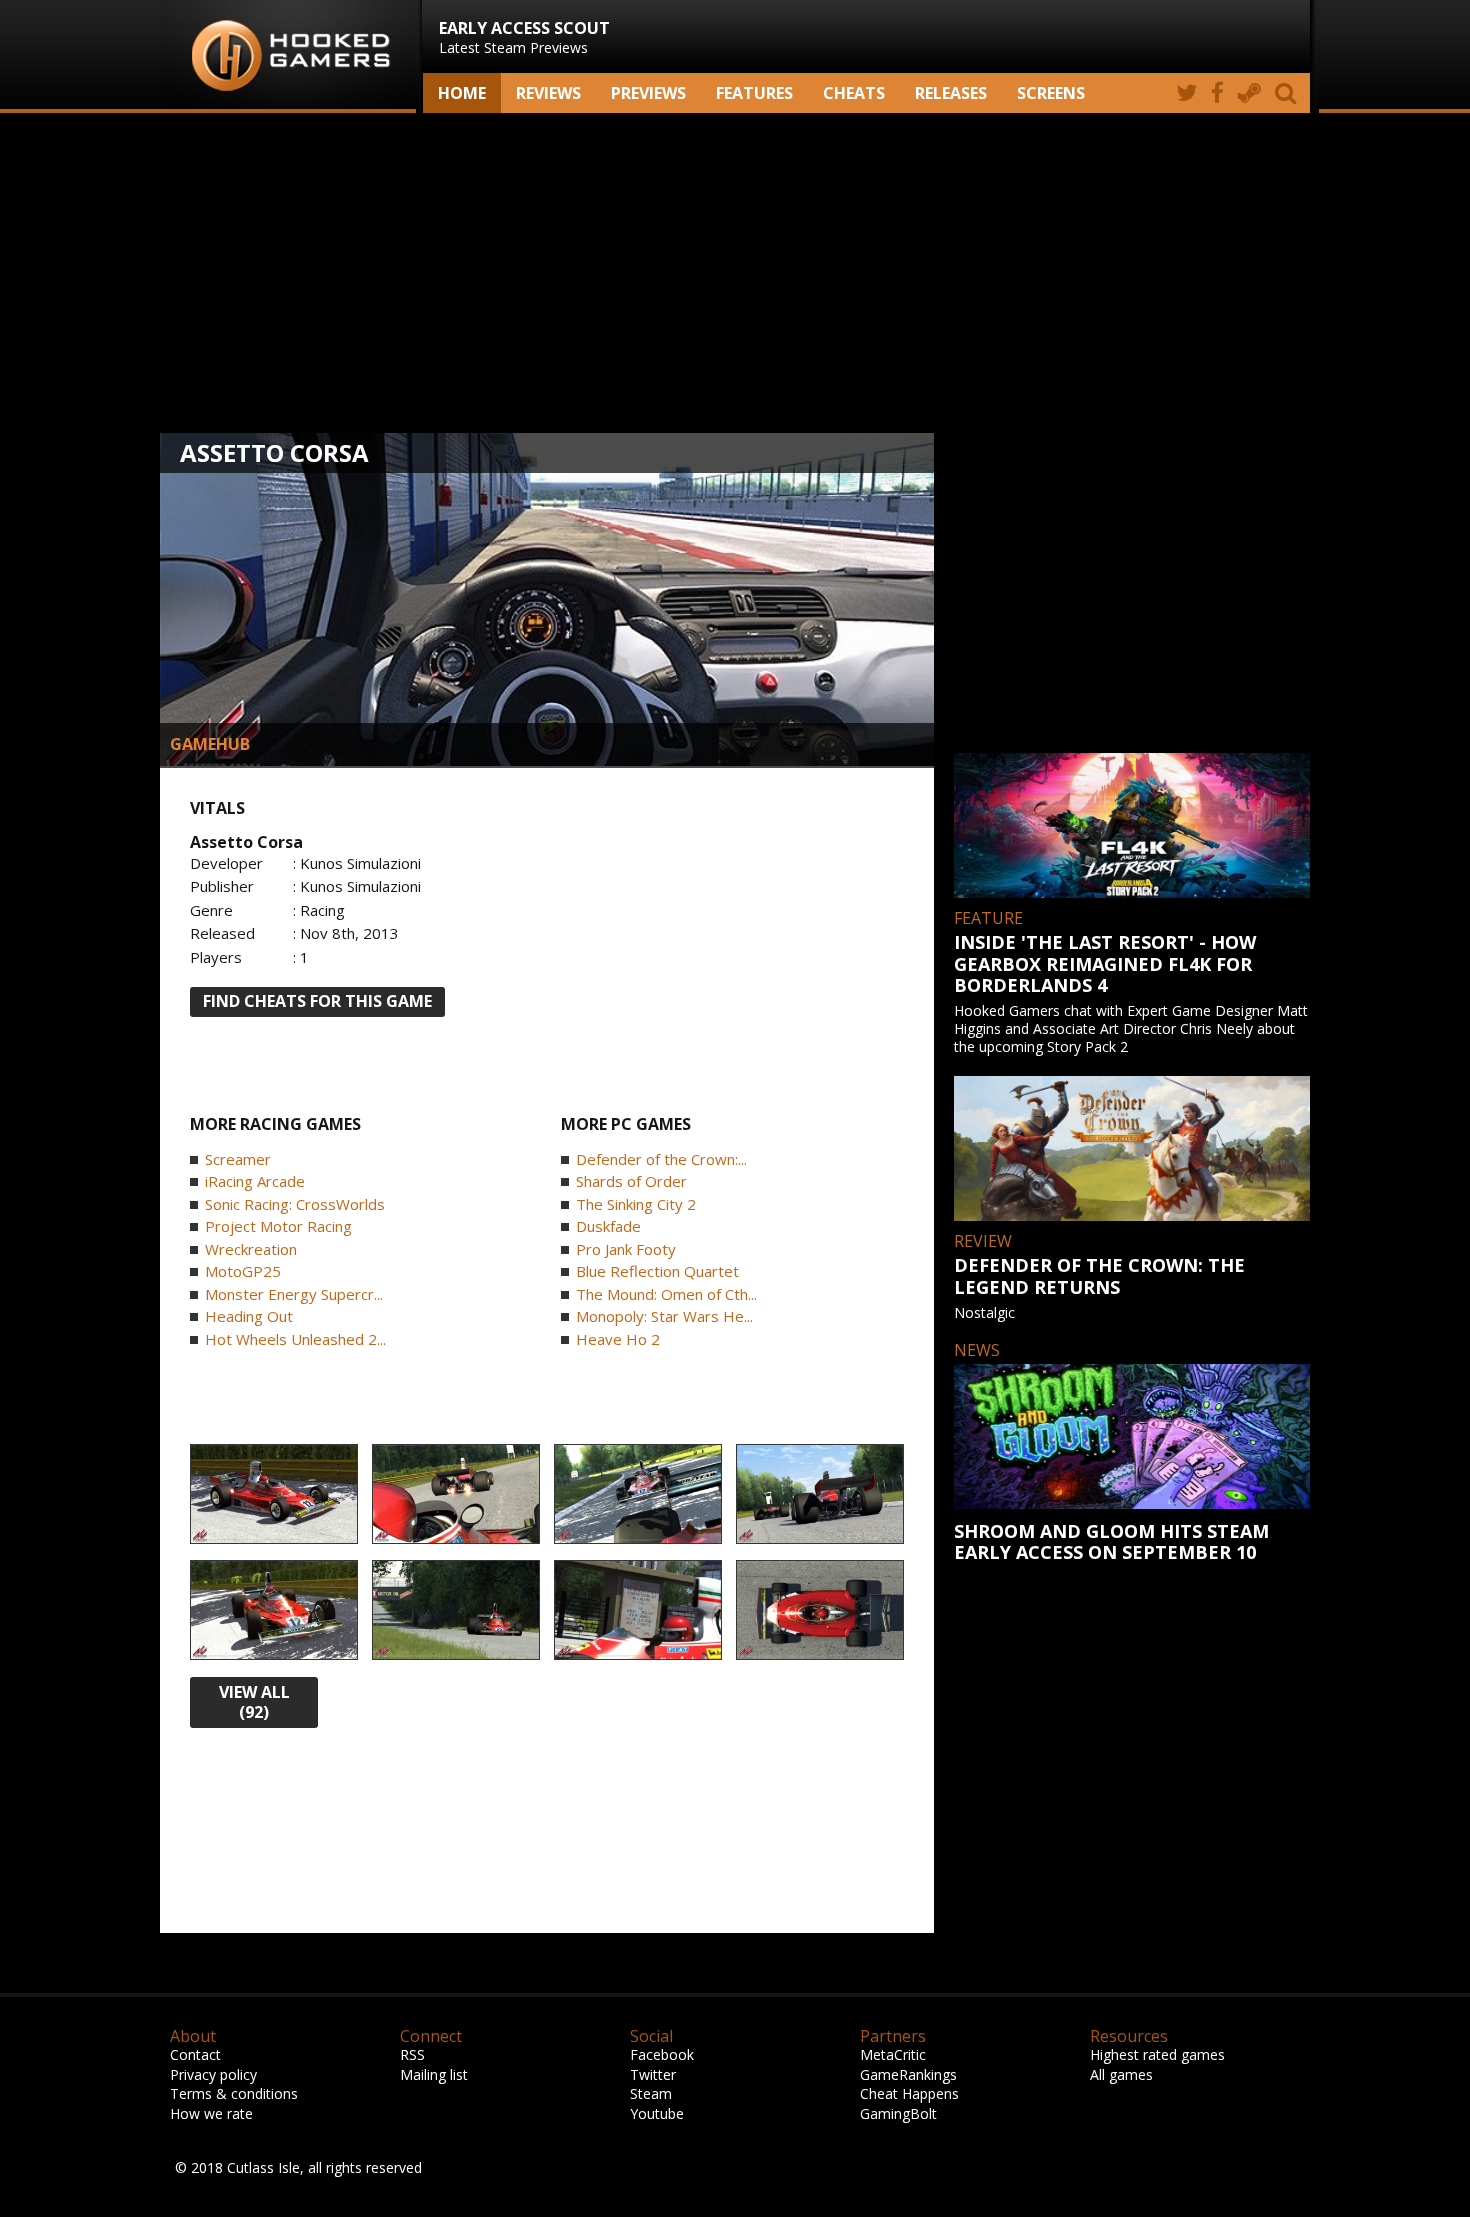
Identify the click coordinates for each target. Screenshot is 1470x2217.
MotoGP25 (243, 1271)
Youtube (657, 2113)
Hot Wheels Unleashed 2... (295, 1339)
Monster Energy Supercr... (294, 1294)
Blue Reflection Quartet (657, 1271)
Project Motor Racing (278, 1226)
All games (1121, 2074)
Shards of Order (631, 1181)
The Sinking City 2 (636, 1204)
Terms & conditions (234, 2093)
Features (754, 93)
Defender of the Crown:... (661, 1159)
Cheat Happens (909, 2093)
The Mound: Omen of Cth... (666, 1294)
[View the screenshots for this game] (274, 1495)
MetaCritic (893, 2054)
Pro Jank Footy (626, 1249)
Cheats (854, 93)
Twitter (653, 2074)
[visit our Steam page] (1249, 93)
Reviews (548, 93)
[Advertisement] (735, 273)
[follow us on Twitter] (1186, 93)
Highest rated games (1157, 2054)
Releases (951, 93)
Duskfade (608, 1226)
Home (462, 93)
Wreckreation (251, 1249)
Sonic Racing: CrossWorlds (295, 1204)
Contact (195, 2054)
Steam (651, 2093)
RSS (412, 2054)
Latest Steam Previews (524, 37)
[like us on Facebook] (1217, 93)
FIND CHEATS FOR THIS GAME (317, 1001)
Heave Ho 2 (618, 1339)
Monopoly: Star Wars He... (664, 1316)
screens (1051, 93)
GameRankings (908, 2074)
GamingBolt (898, 2113)
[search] (1289, 93)
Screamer (238, 1159)
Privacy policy (213, 2074)
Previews (648, 93)
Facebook (662, 2054)
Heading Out (249, 1316)
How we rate (211, 2113)
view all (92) (254, 1702)
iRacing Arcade (255, 1181)
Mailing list (434, 2074)
